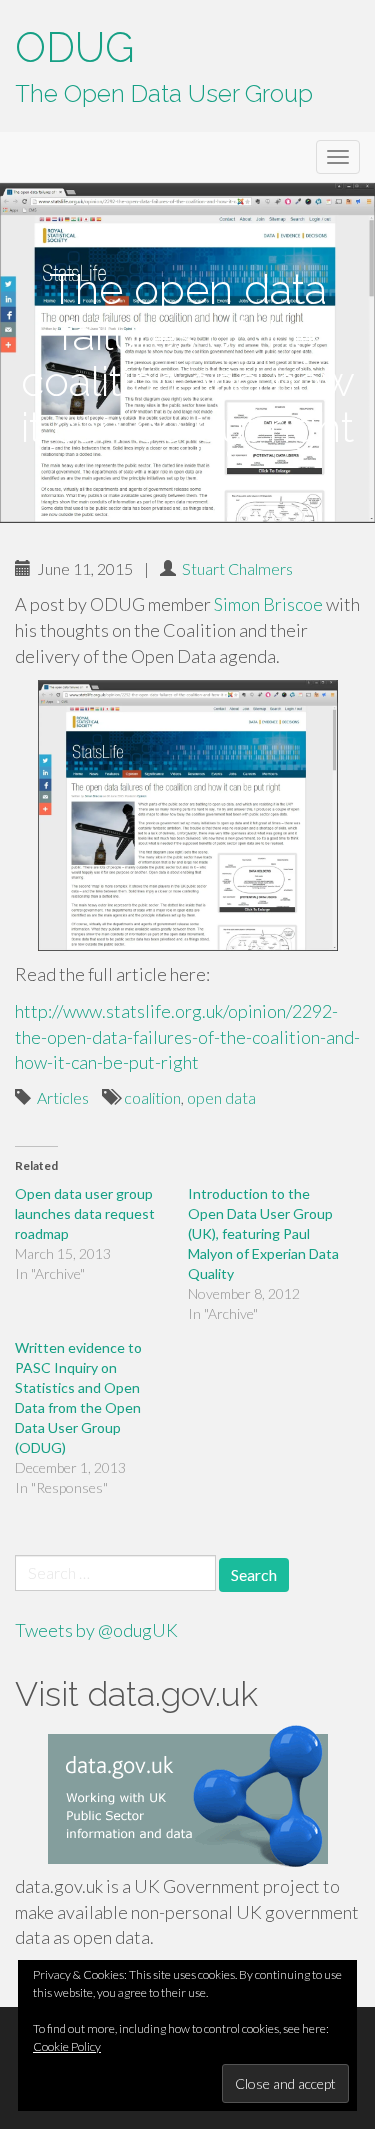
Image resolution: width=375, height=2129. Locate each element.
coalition (152, 1097)
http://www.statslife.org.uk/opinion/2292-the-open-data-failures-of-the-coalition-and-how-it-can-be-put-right (187, 1036)
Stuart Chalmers (237, 568)
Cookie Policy (67, 2046)
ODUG (74, 47)
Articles (63, 1097)
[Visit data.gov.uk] (187, 1799)
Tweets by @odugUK (96, 1630)
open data (221, 1097)
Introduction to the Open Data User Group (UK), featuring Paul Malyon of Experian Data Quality (263, 1233)
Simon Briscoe (268, 604)
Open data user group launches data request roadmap (85, 1213)
